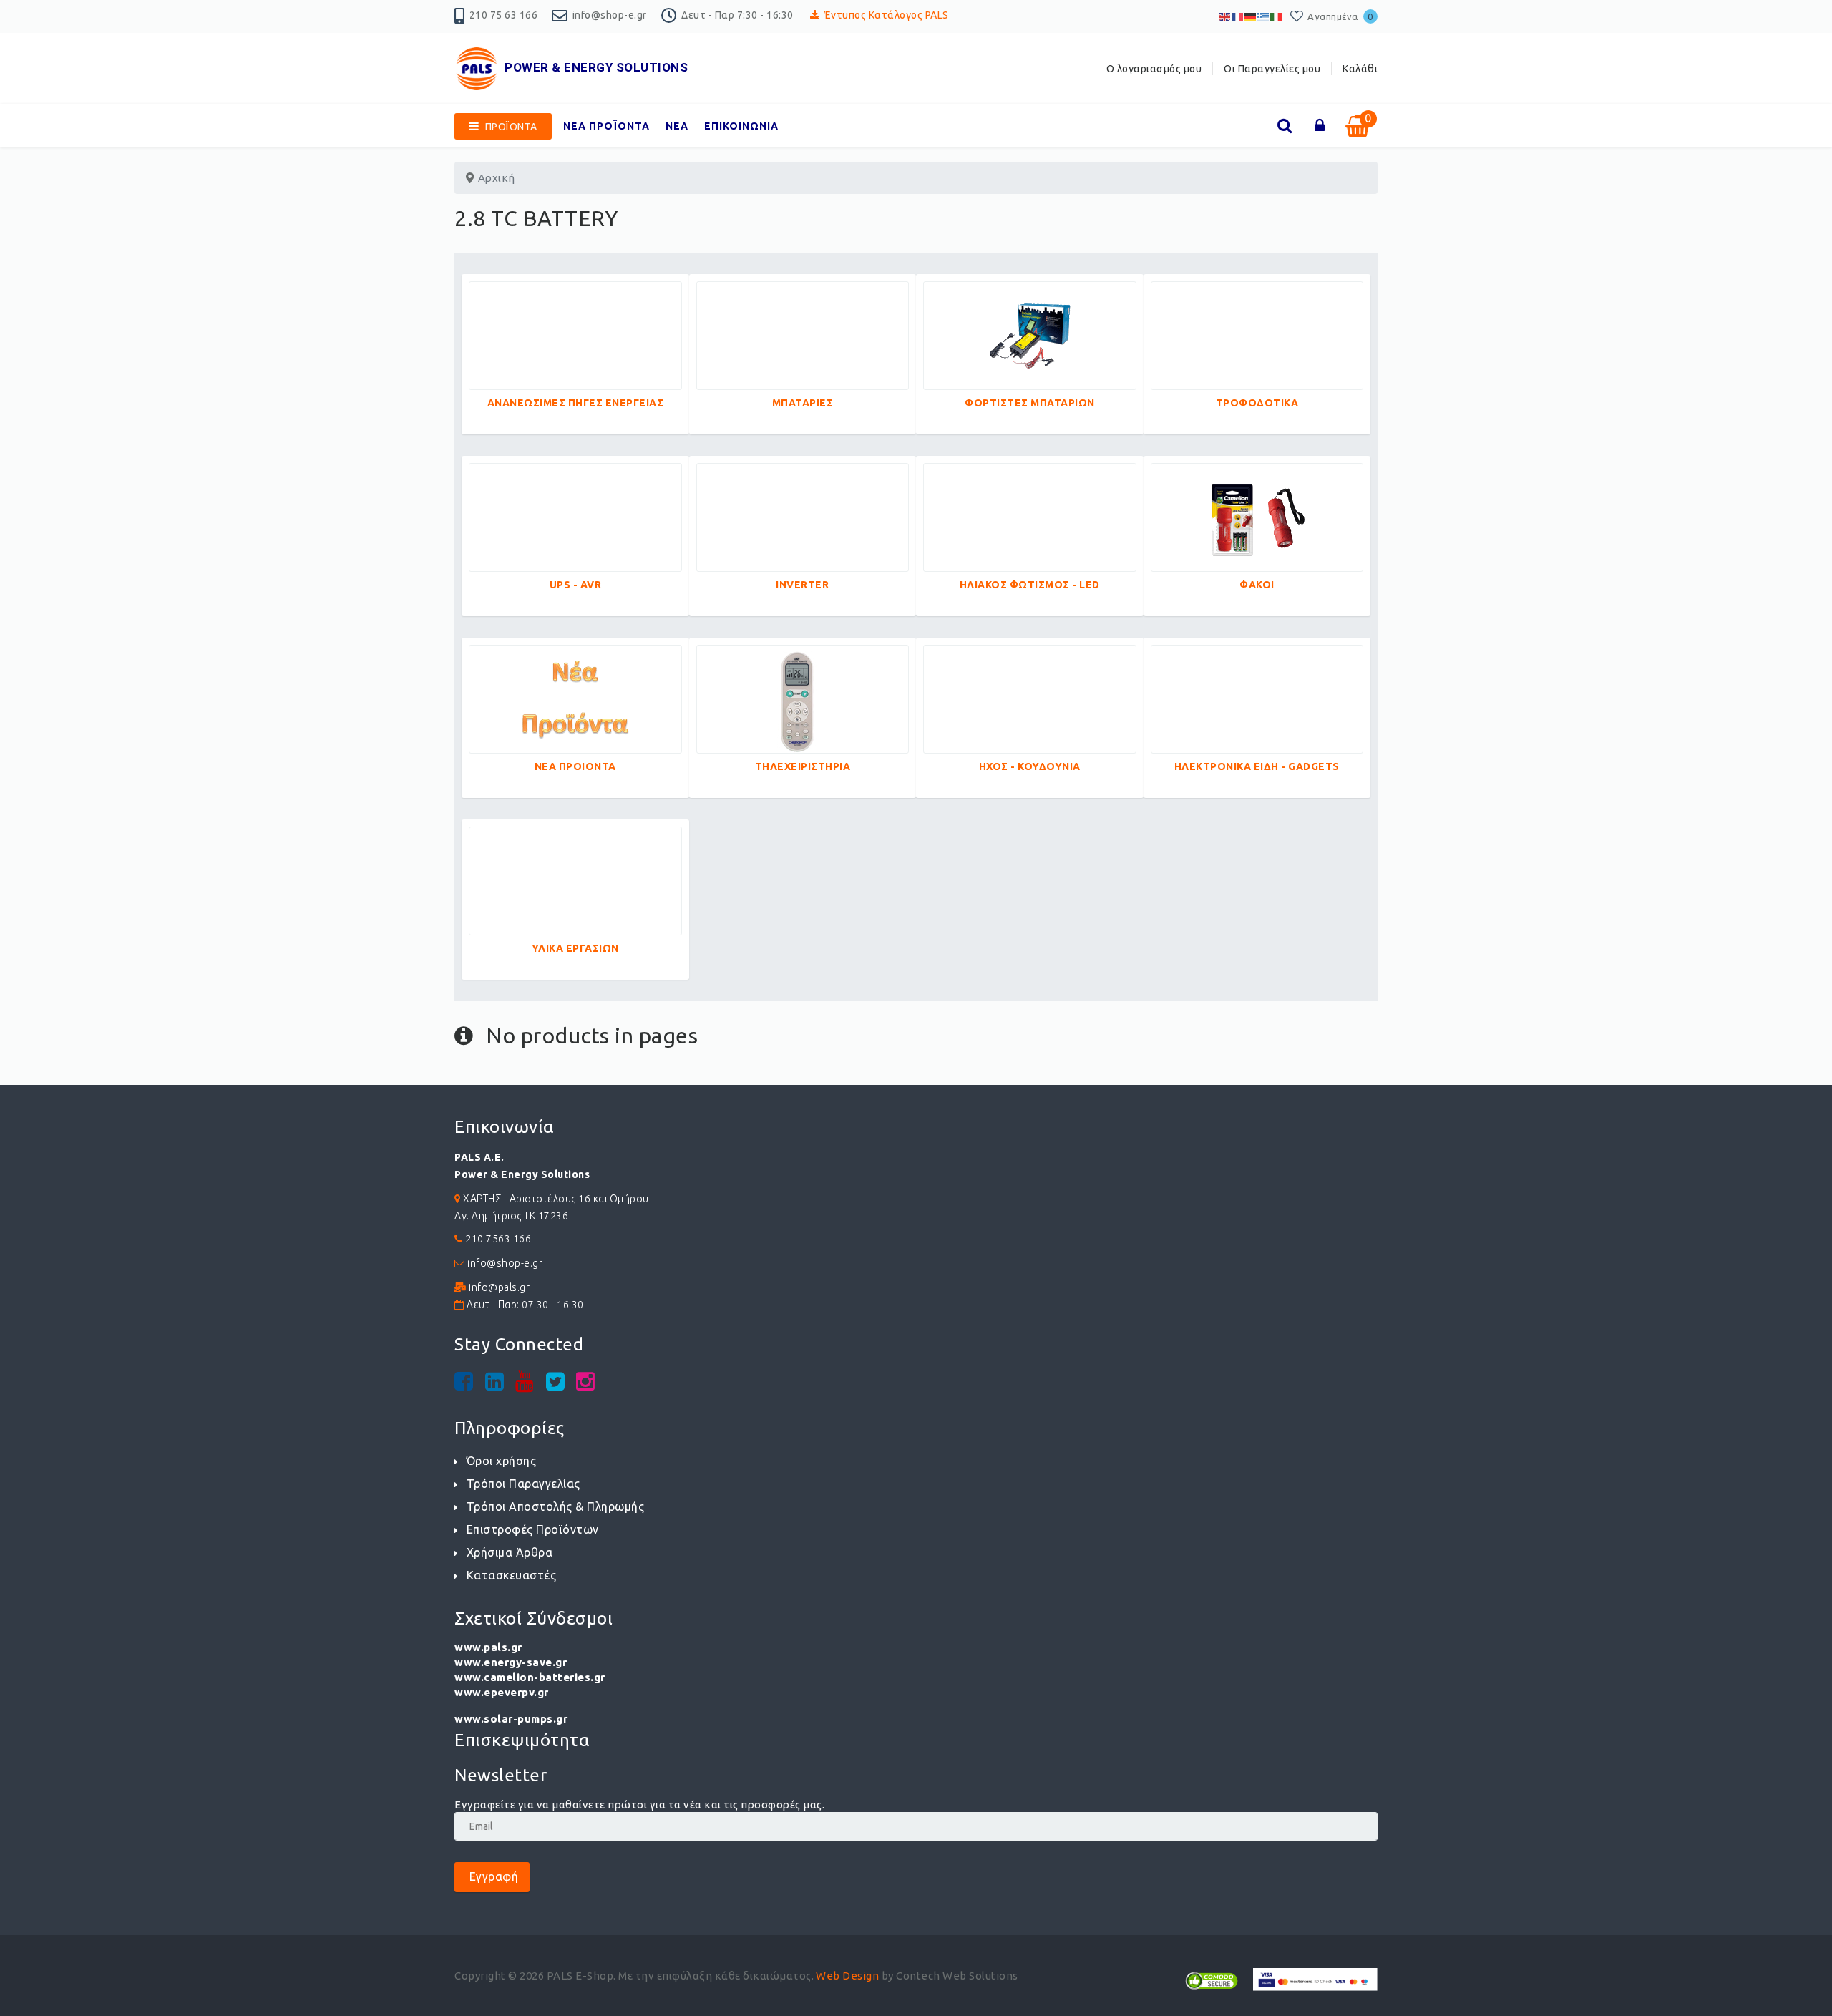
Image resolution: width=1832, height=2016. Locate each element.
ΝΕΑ (677, 126)
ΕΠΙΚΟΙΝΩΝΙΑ (741, 126)
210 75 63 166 (504, 15)
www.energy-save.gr (511, 1662)
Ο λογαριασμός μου (1154, 69)
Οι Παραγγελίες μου (1272, 69)
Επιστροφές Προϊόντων (533, 1529)
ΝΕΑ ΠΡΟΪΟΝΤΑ (606, 126)
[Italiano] (1277, 16)
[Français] (1238, 16)
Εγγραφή (492, 1876)
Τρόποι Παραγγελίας (523, 1484)
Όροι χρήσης (501, 1461)
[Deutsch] (1251, 16)
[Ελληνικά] (1264, 16)
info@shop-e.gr (610, 15)
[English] (1225, 16)
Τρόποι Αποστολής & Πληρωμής (555, 1506)
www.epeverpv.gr (502, 1692)
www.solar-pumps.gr (511, 1719)
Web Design (847, 1976)
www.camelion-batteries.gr (530, 1677)
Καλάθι (1360, 69)
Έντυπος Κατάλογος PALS (887, 15)
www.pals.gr (488, 1647)
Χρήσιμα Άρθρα (510, 1552)
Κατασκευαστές (511, 1575)
